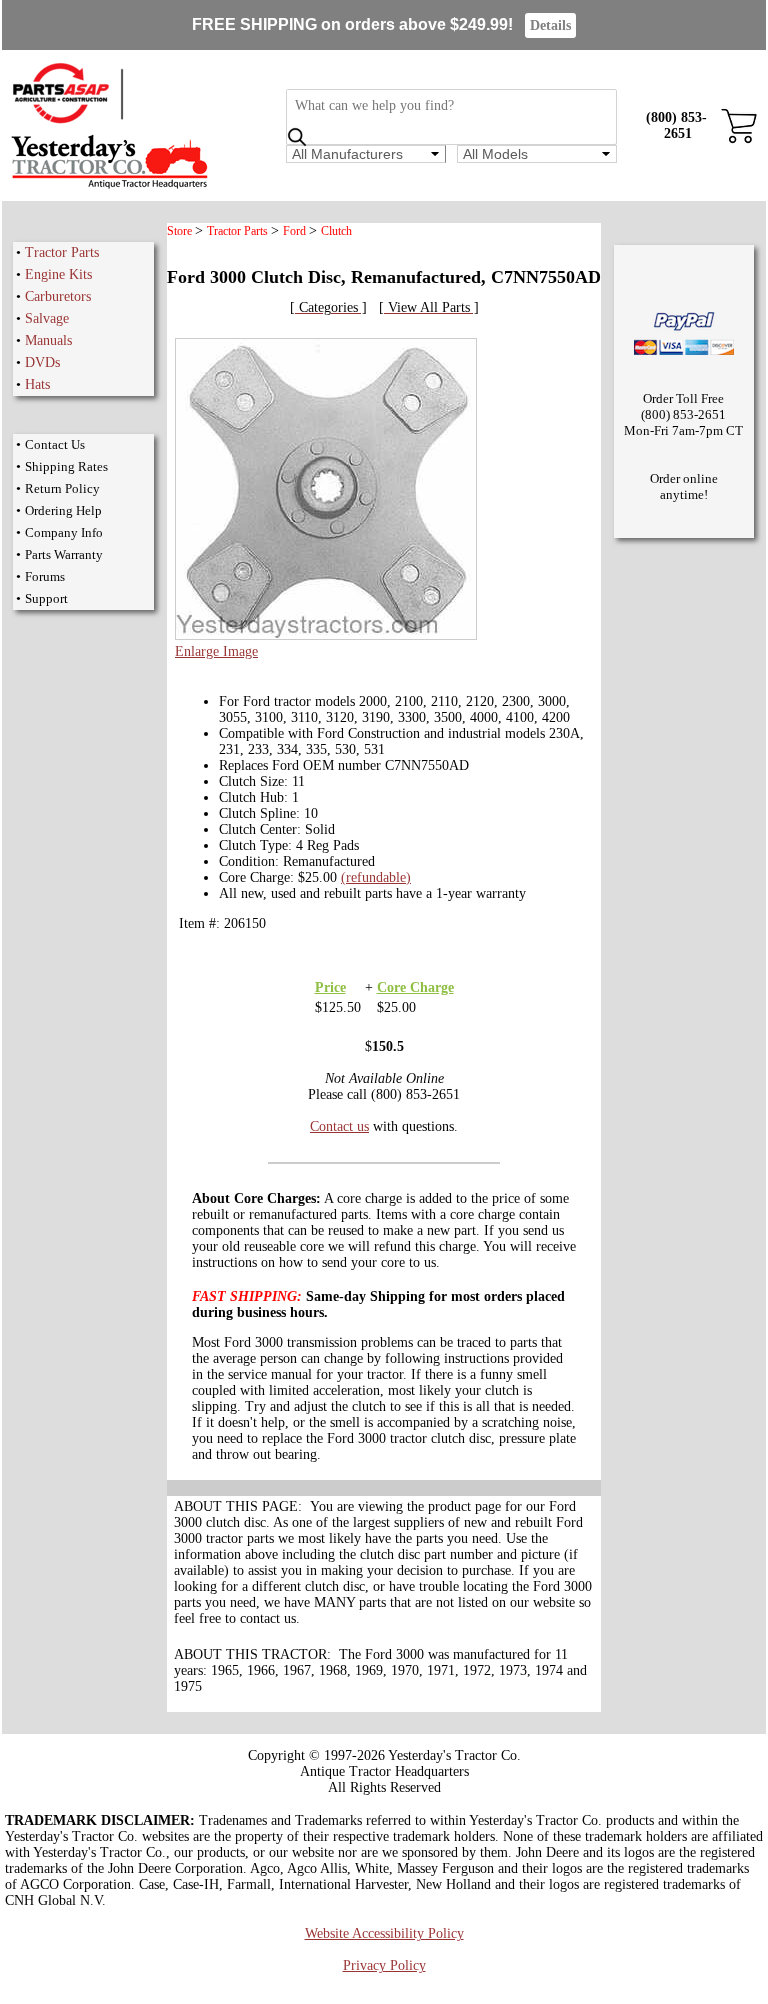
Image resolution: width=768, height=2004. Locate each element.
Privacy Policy (384, 1965)
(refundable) (376, 877)
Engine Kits (58, 274)
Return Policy (62, 488)
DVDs (42, 362)
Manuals (48, 340)
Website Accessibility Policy (384, 1933)
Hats (37, 384)
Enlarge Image (216, 651)
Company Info (64, 532)
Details (550, 25)
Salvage (47, 318)
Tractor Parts (62, 252)
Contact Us (55, 444)
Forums (45, 576)
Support (46, 598)
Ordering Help (63, 510)
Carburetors (58, 296)
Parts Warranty (64, 554)
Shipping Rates (66, 466)
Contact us (339, 1126)
